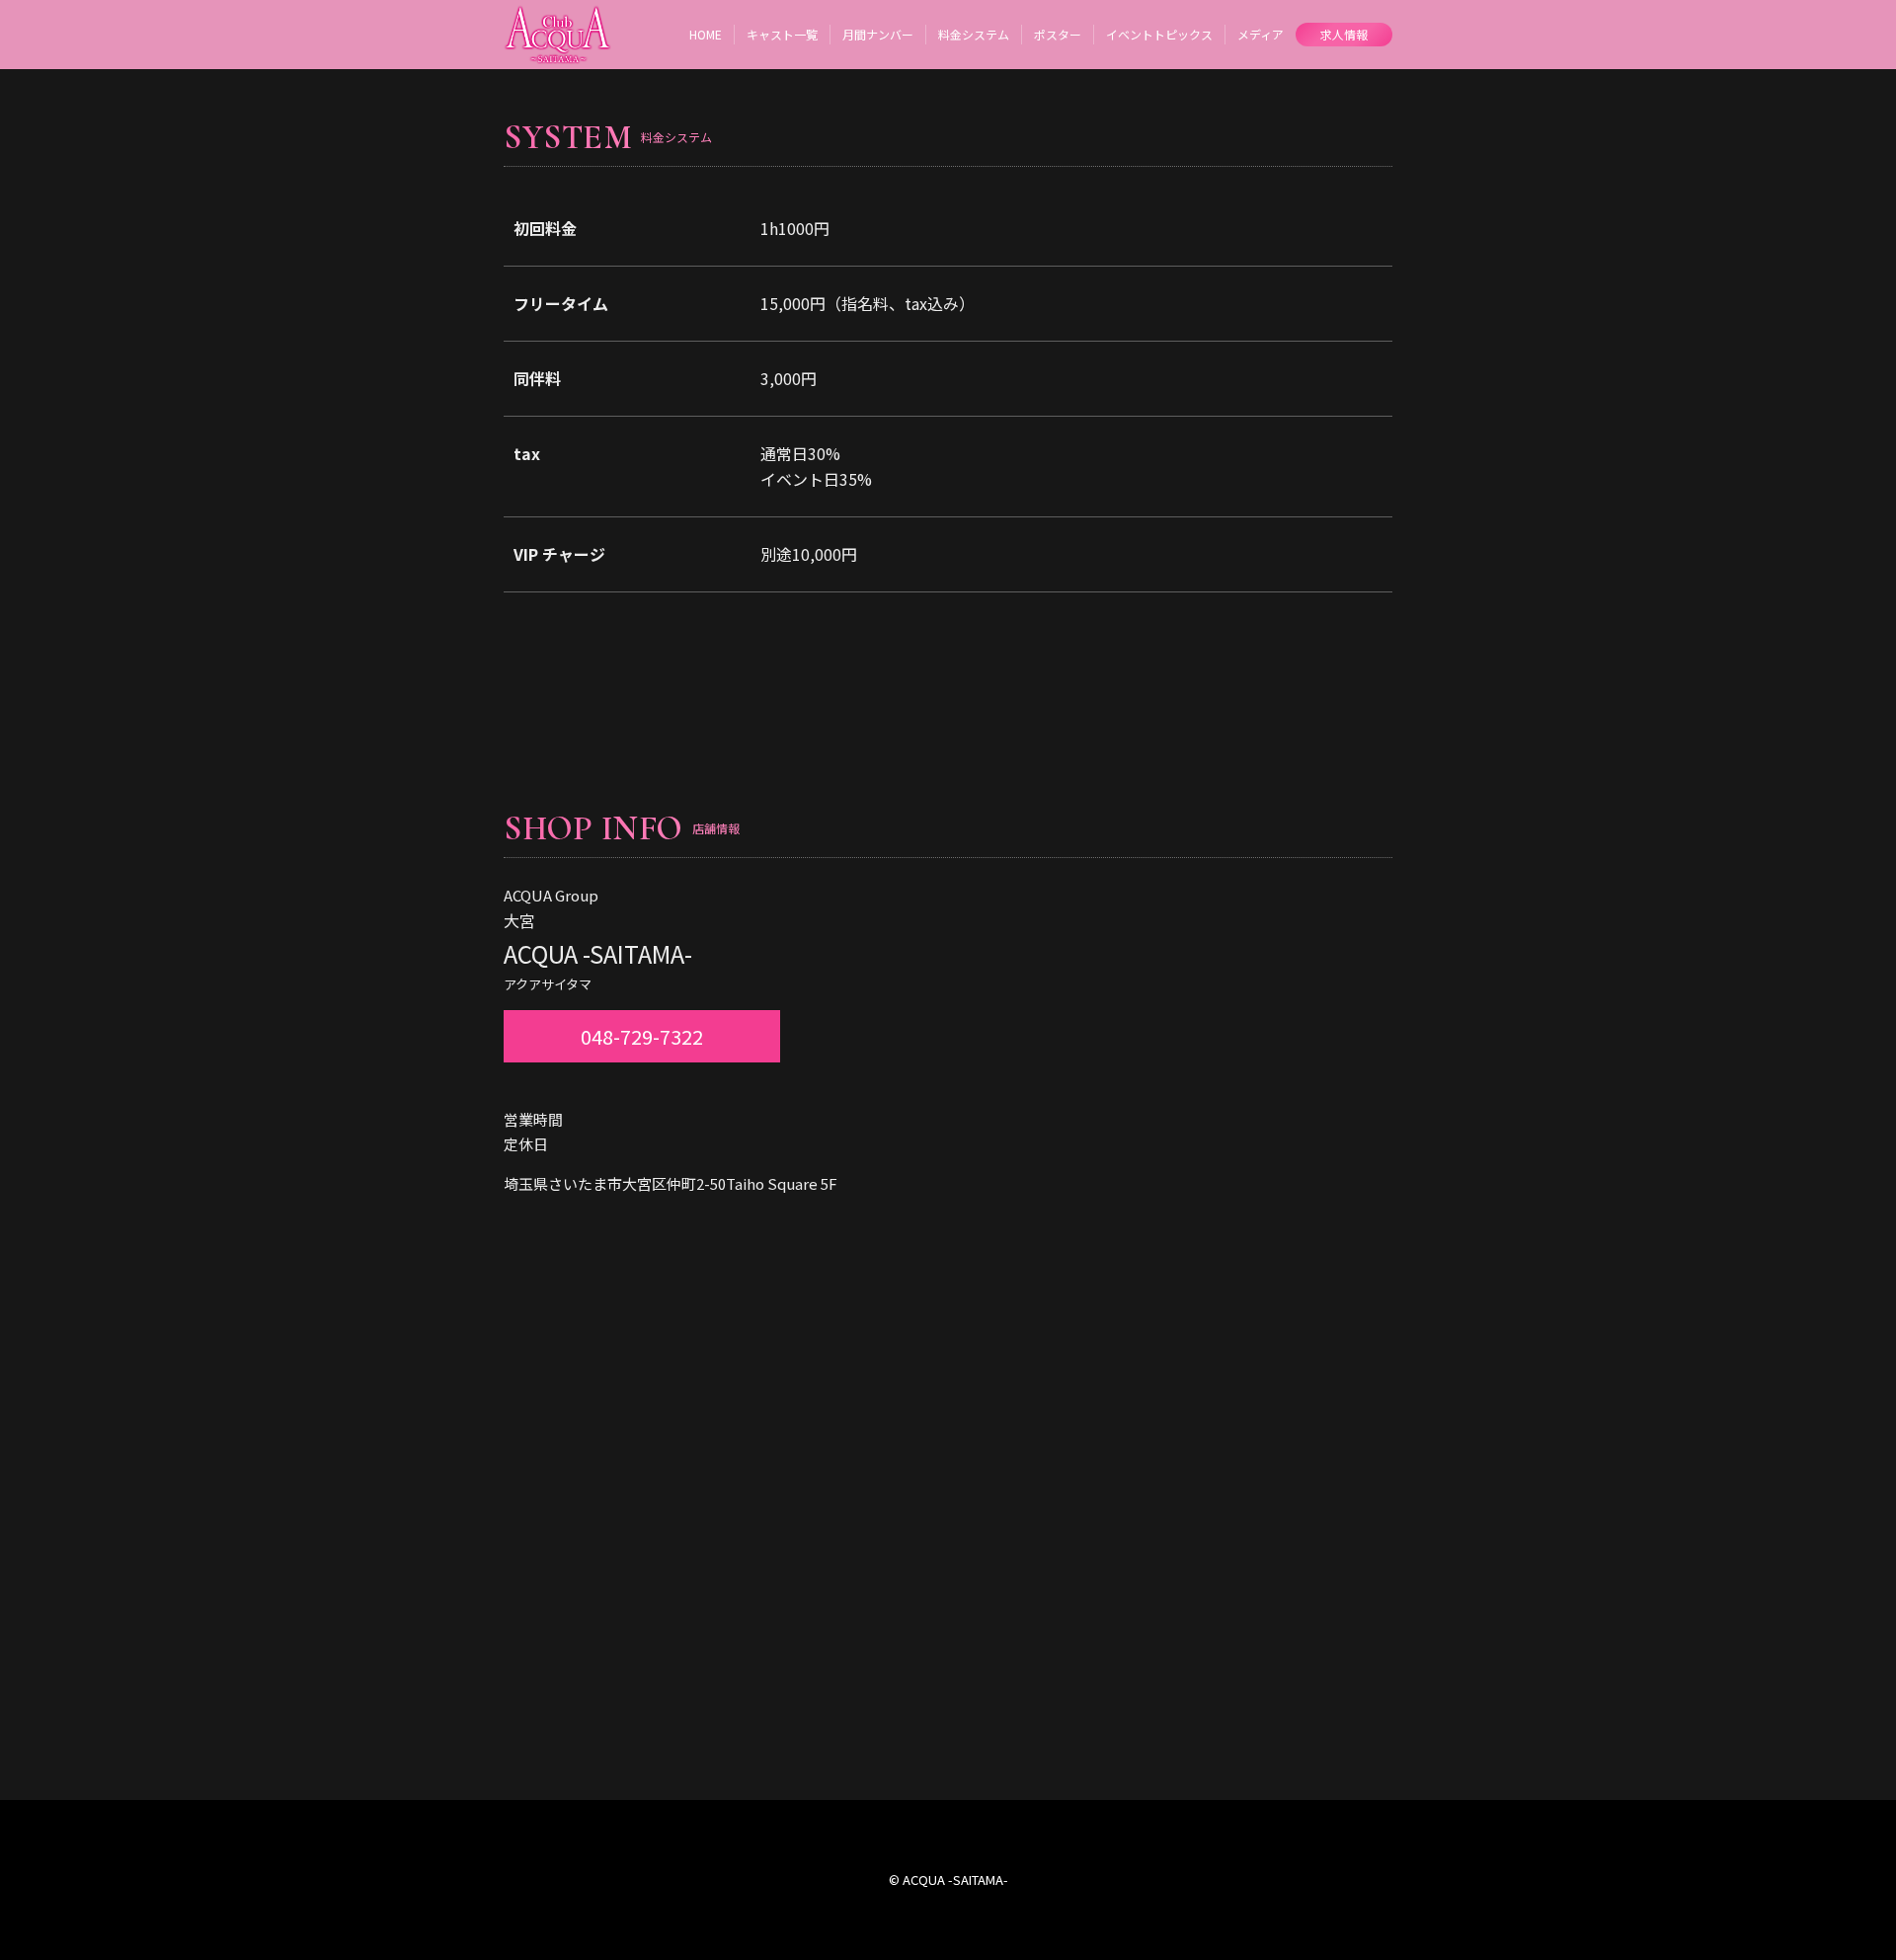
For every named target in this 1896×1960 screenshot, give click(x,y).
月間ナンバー (878, 34)
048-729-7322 (642, 1036)
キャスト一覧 (782, 34)
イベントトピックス (1159, 34)
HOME (706, 34)
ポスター (1058, 34)
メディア (1261, 34)
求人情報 (1344, 34)
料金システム (974, 34)
